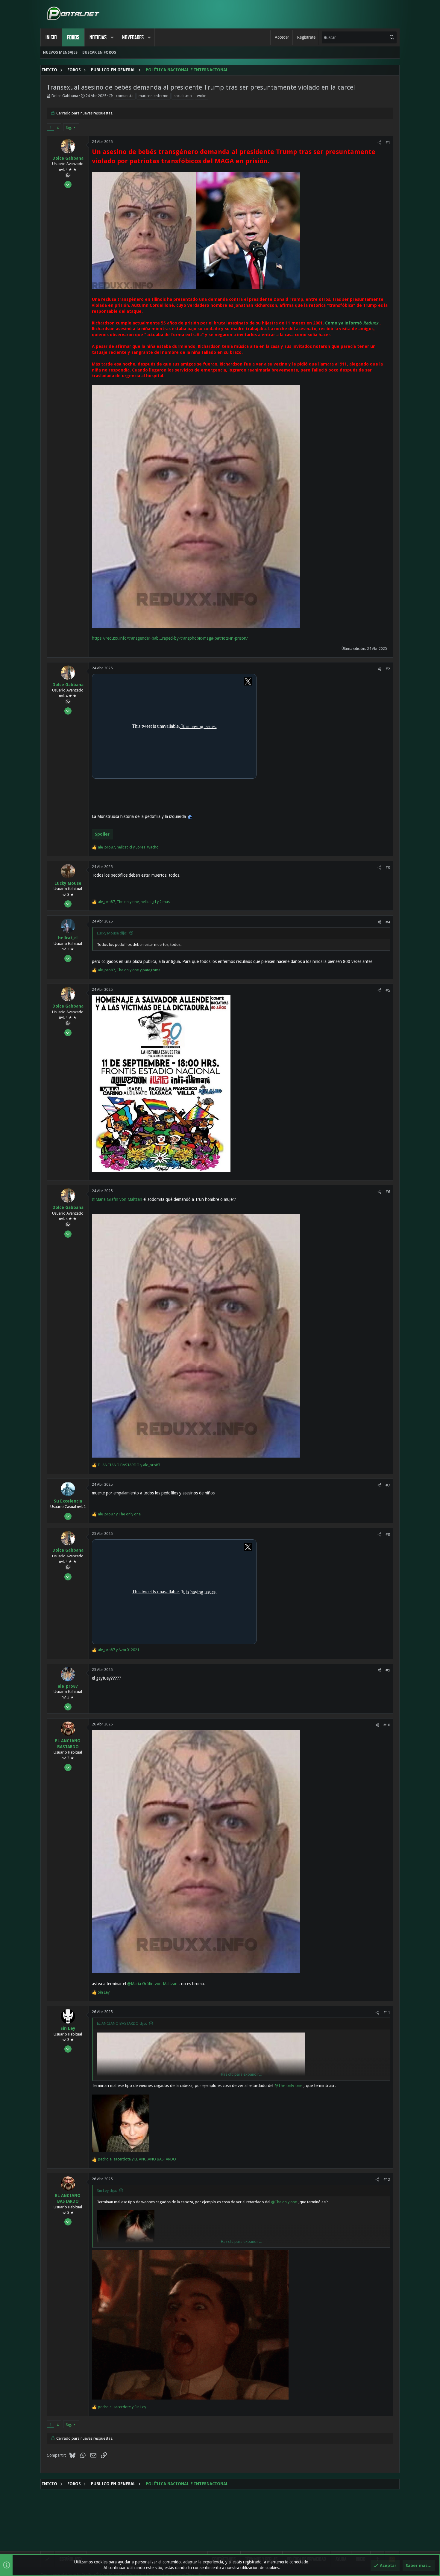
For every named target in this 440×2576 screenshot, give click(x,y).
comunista (125, 96)
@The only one (288, 2086)
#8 (388, 1534)
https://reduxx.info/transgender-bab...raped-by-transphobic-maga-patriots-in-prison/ (170, 638)
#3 (388, 868)
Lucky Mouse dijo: (112, 933)
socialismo (183, 96)
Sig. (69, 127)
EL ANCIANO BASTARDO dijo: (122, 2023)
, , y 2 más (134, 902)
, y (128, 847)
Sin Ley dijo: (107, 2191)
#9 (388, 1670)
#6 (388, 1192)
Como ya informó (352, 323)
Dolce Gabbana (65, 96)
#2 (388, 669)
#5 (388, 990)
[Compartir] (379, 142)
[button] (112, 37)
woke (202, 96)
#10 (387, 1725)
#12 (387, 2179)
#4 (388, 922)
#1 (388, 142)
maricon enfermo (154, 96)
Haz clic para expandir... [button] (241, 2074)
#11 (387, 2013)
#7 (388, 1485)
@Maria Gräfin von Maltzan (117, 1199)
